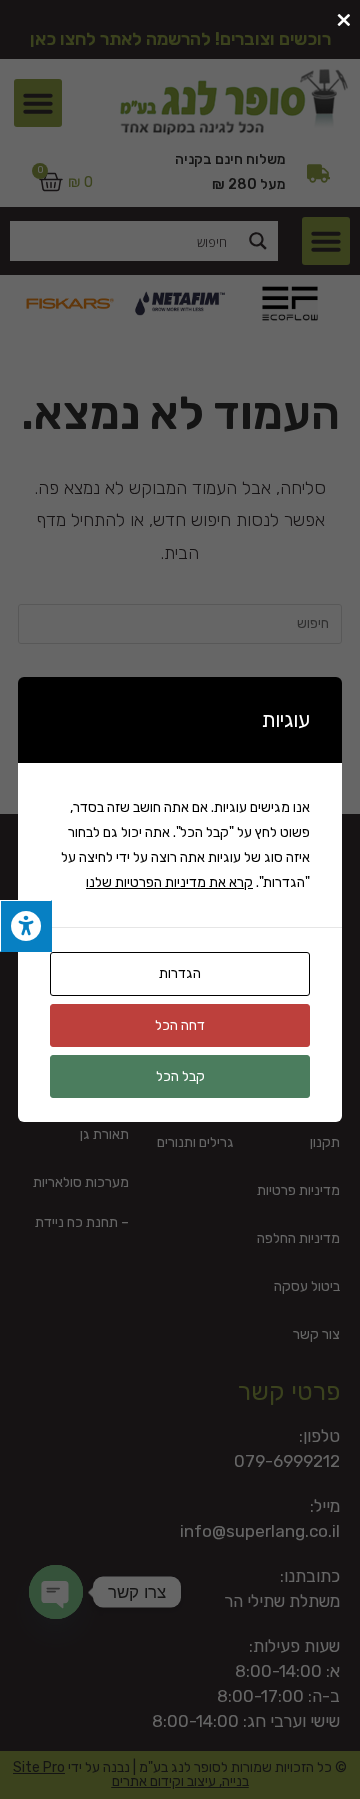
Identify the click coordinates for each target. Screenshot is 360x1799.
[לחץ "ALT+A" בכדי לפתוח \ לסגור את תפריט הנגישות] (26, 926)
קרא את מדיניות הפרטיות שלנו (169, 882)
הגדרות (180, 973)
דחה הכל (180, 1025)
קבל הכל (180, 1076)
